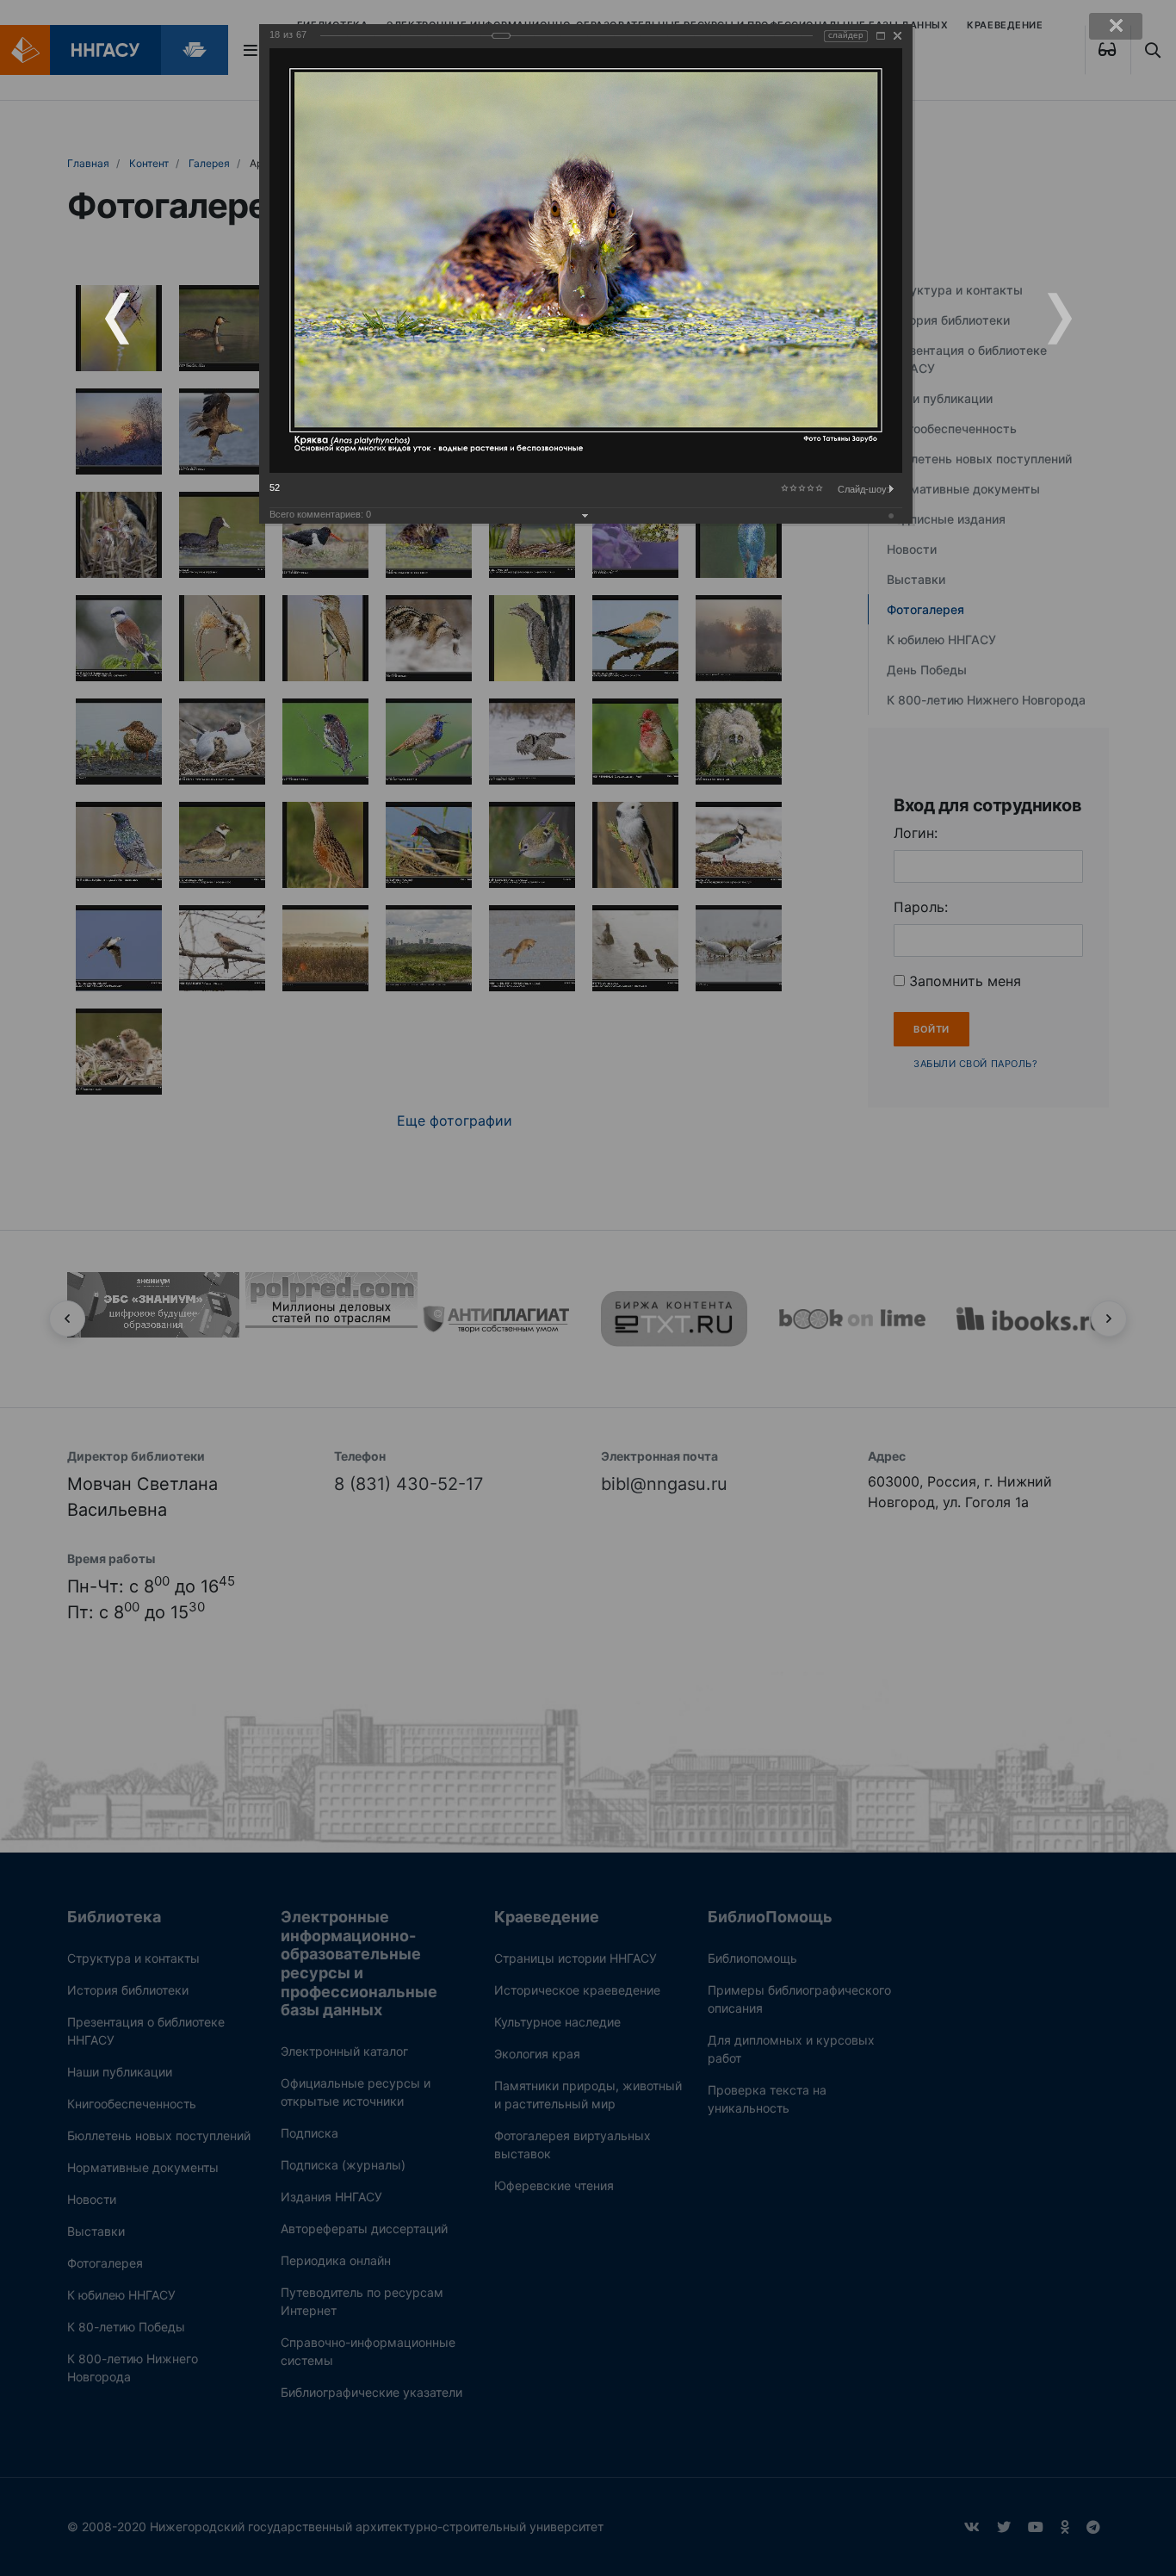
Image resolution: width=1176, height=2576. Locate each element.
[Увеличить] (881, 36)
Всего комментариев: (320, 514)
